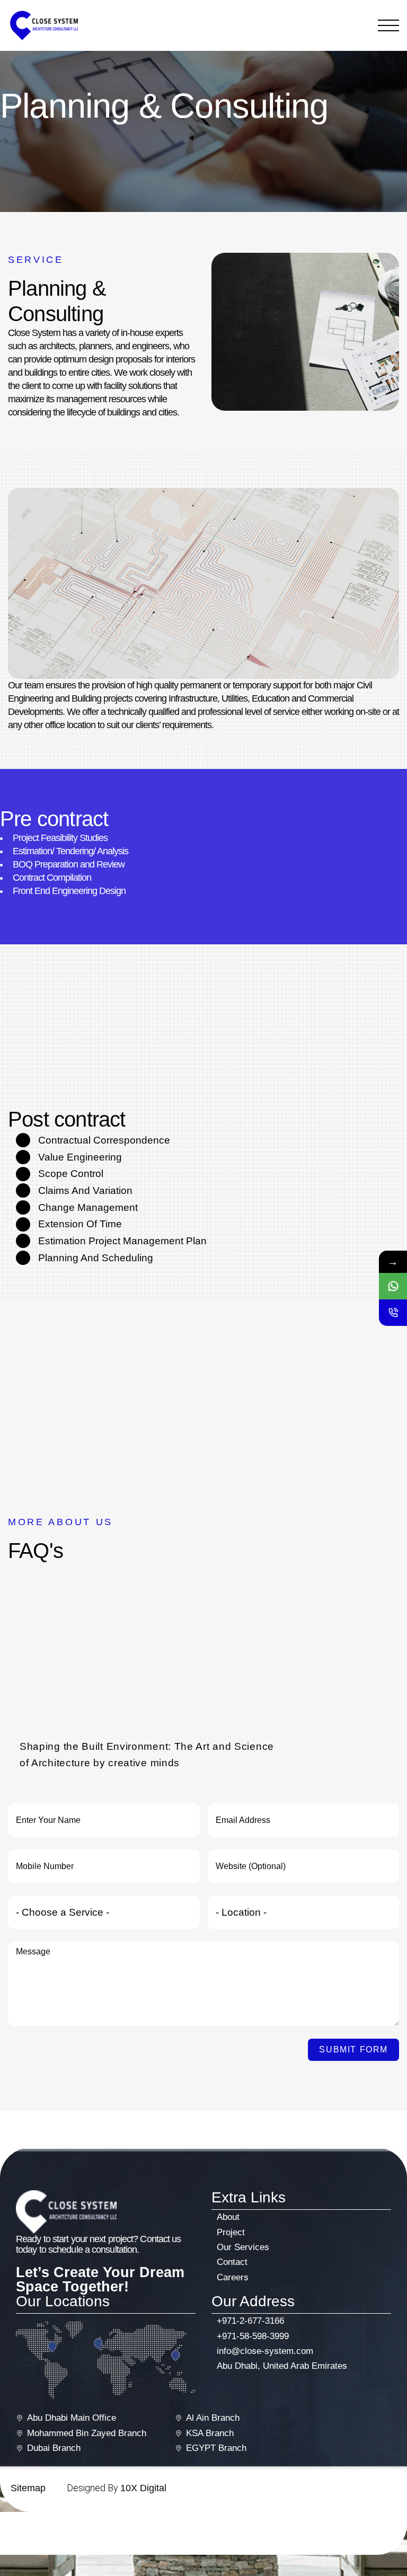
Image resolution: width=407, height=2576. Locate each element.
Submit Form (353, 2050)
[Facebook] (340, 2528)
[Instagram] (357, 2528)
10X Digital (143, 2488)
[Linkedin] (374, 2528)
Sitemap (28, 2488)
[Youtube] (391, 2528)
